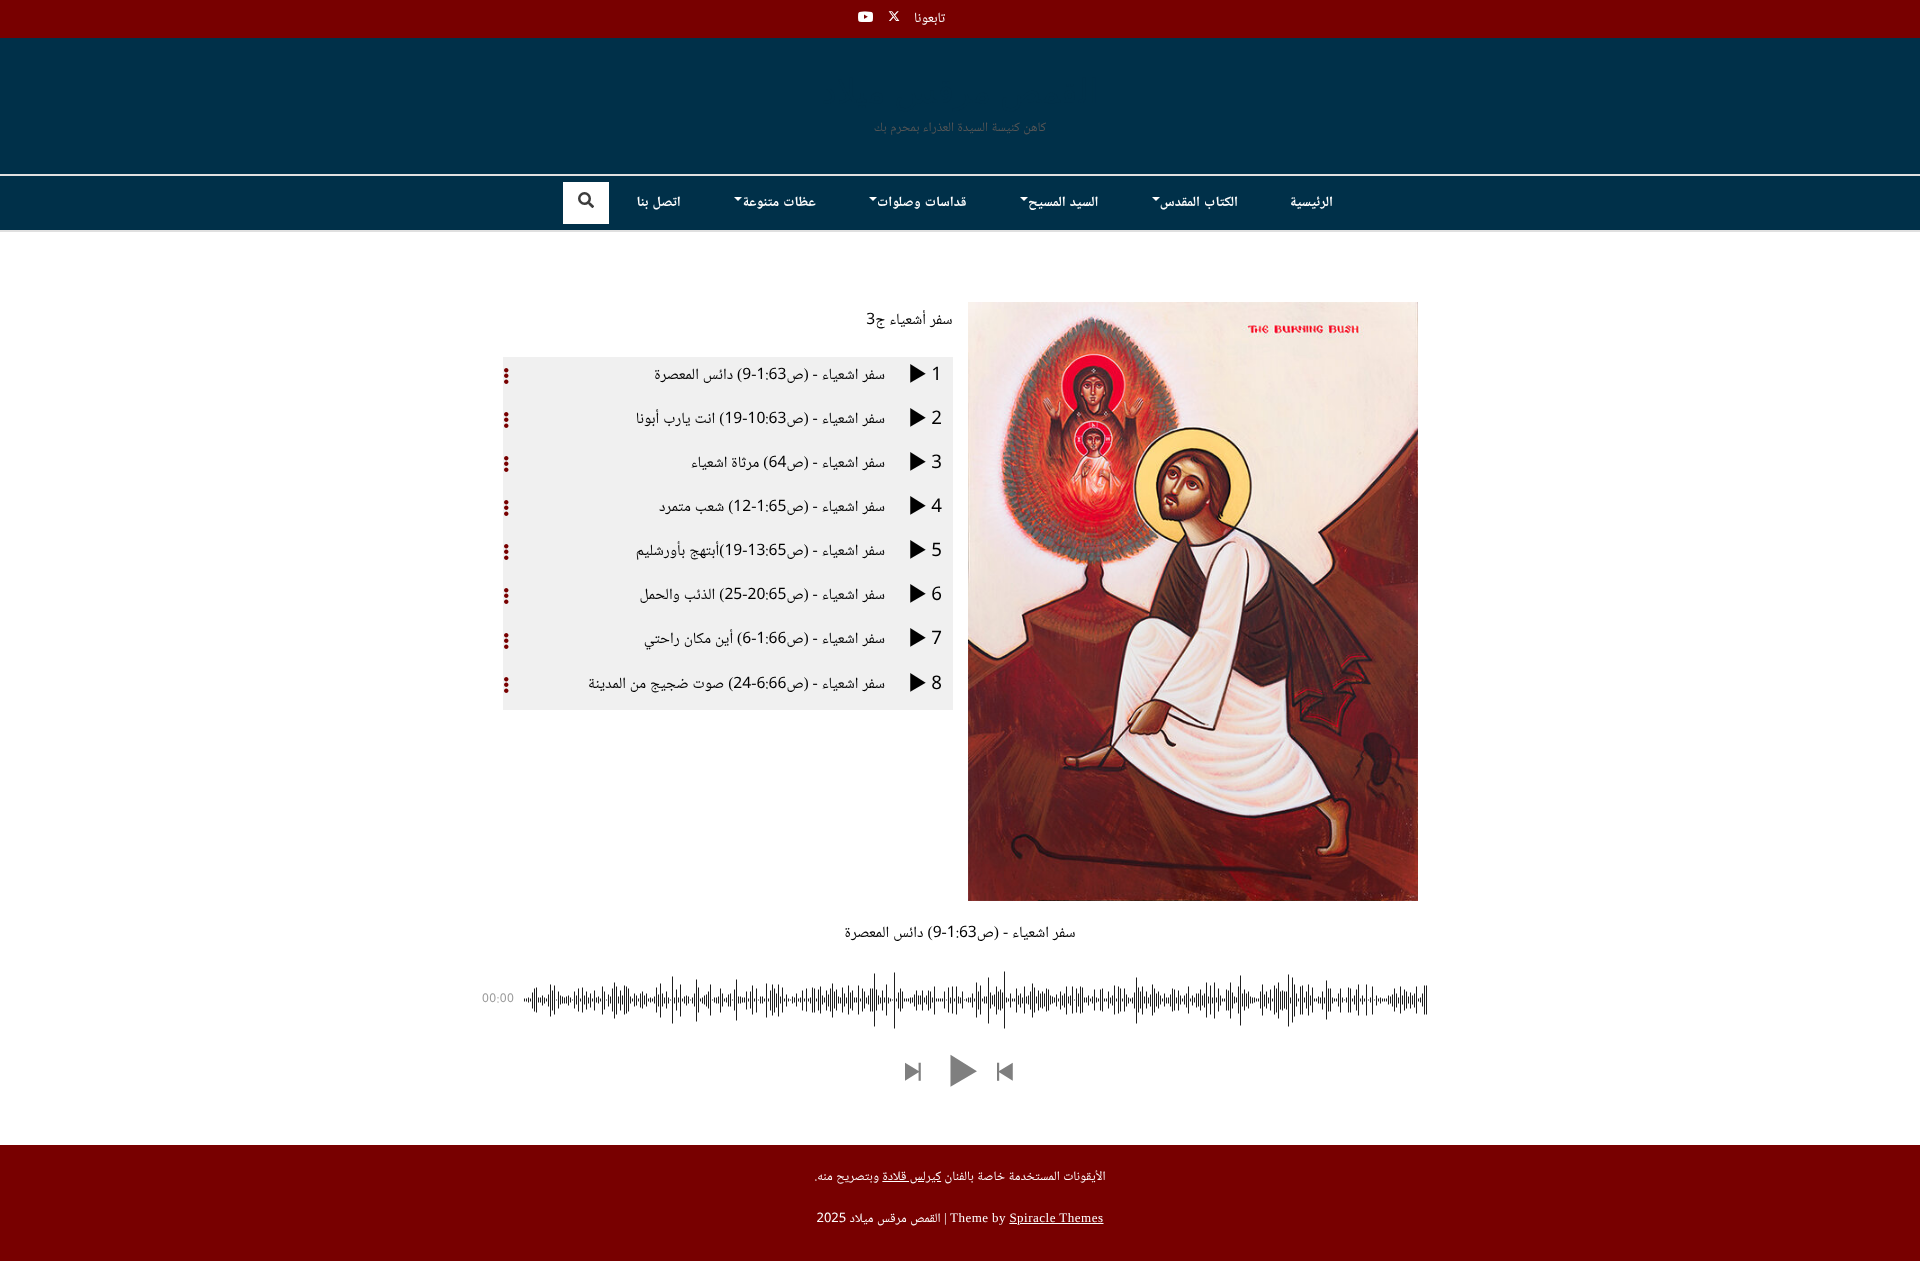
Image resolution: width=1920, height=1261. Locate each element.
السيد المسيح (1063, 203)
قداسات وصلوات (922, 203)
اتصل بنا (658, 203)
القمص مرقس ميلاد (960, 94)
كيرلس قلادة (911, 1178)
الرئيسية (1311, 203)
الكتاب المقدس (1199, 203)
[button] (1006, 1073)
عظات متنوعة (778, 203)
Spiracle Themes (1056, 1220)
